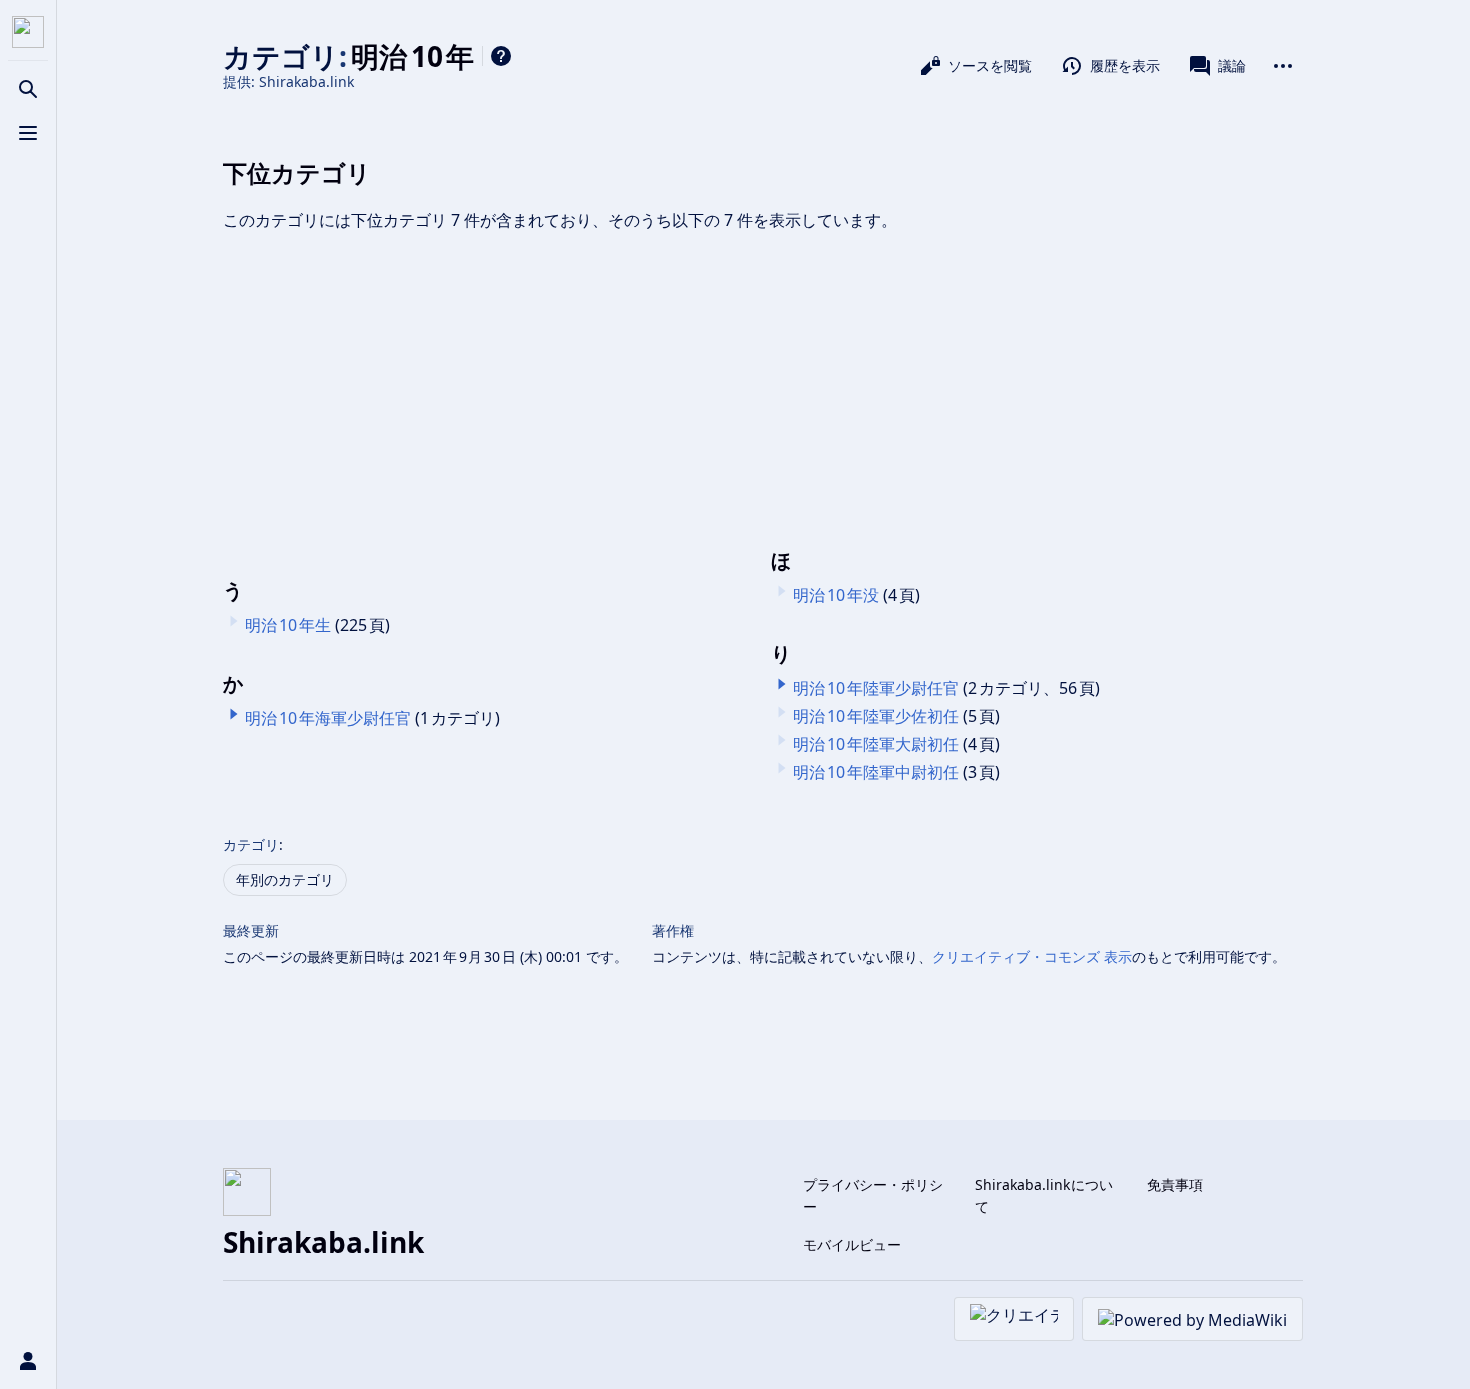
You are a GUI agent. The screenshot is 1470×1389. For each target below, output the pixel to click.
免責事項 (1175, 1184)
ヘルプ (501, 56)
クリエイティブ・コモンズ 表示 (1032, 956)
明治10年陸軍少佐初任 (876, 716)
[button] (234, 714)
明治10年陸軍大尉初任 (876, 744)
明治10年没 (836, 595)
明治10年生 (288, 625)
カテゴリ (251, 844)
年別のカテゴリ (285, 879)
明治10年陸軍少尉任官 (876, 688)
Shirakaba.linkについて (1044, 1195)
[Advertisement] (763, 390)
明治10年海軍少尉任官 (328, 718)
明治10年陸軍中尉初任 (876, 772)
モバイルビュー (852, 1244)
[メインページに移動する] (28, 32)
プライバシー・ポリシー (873, 1195)
